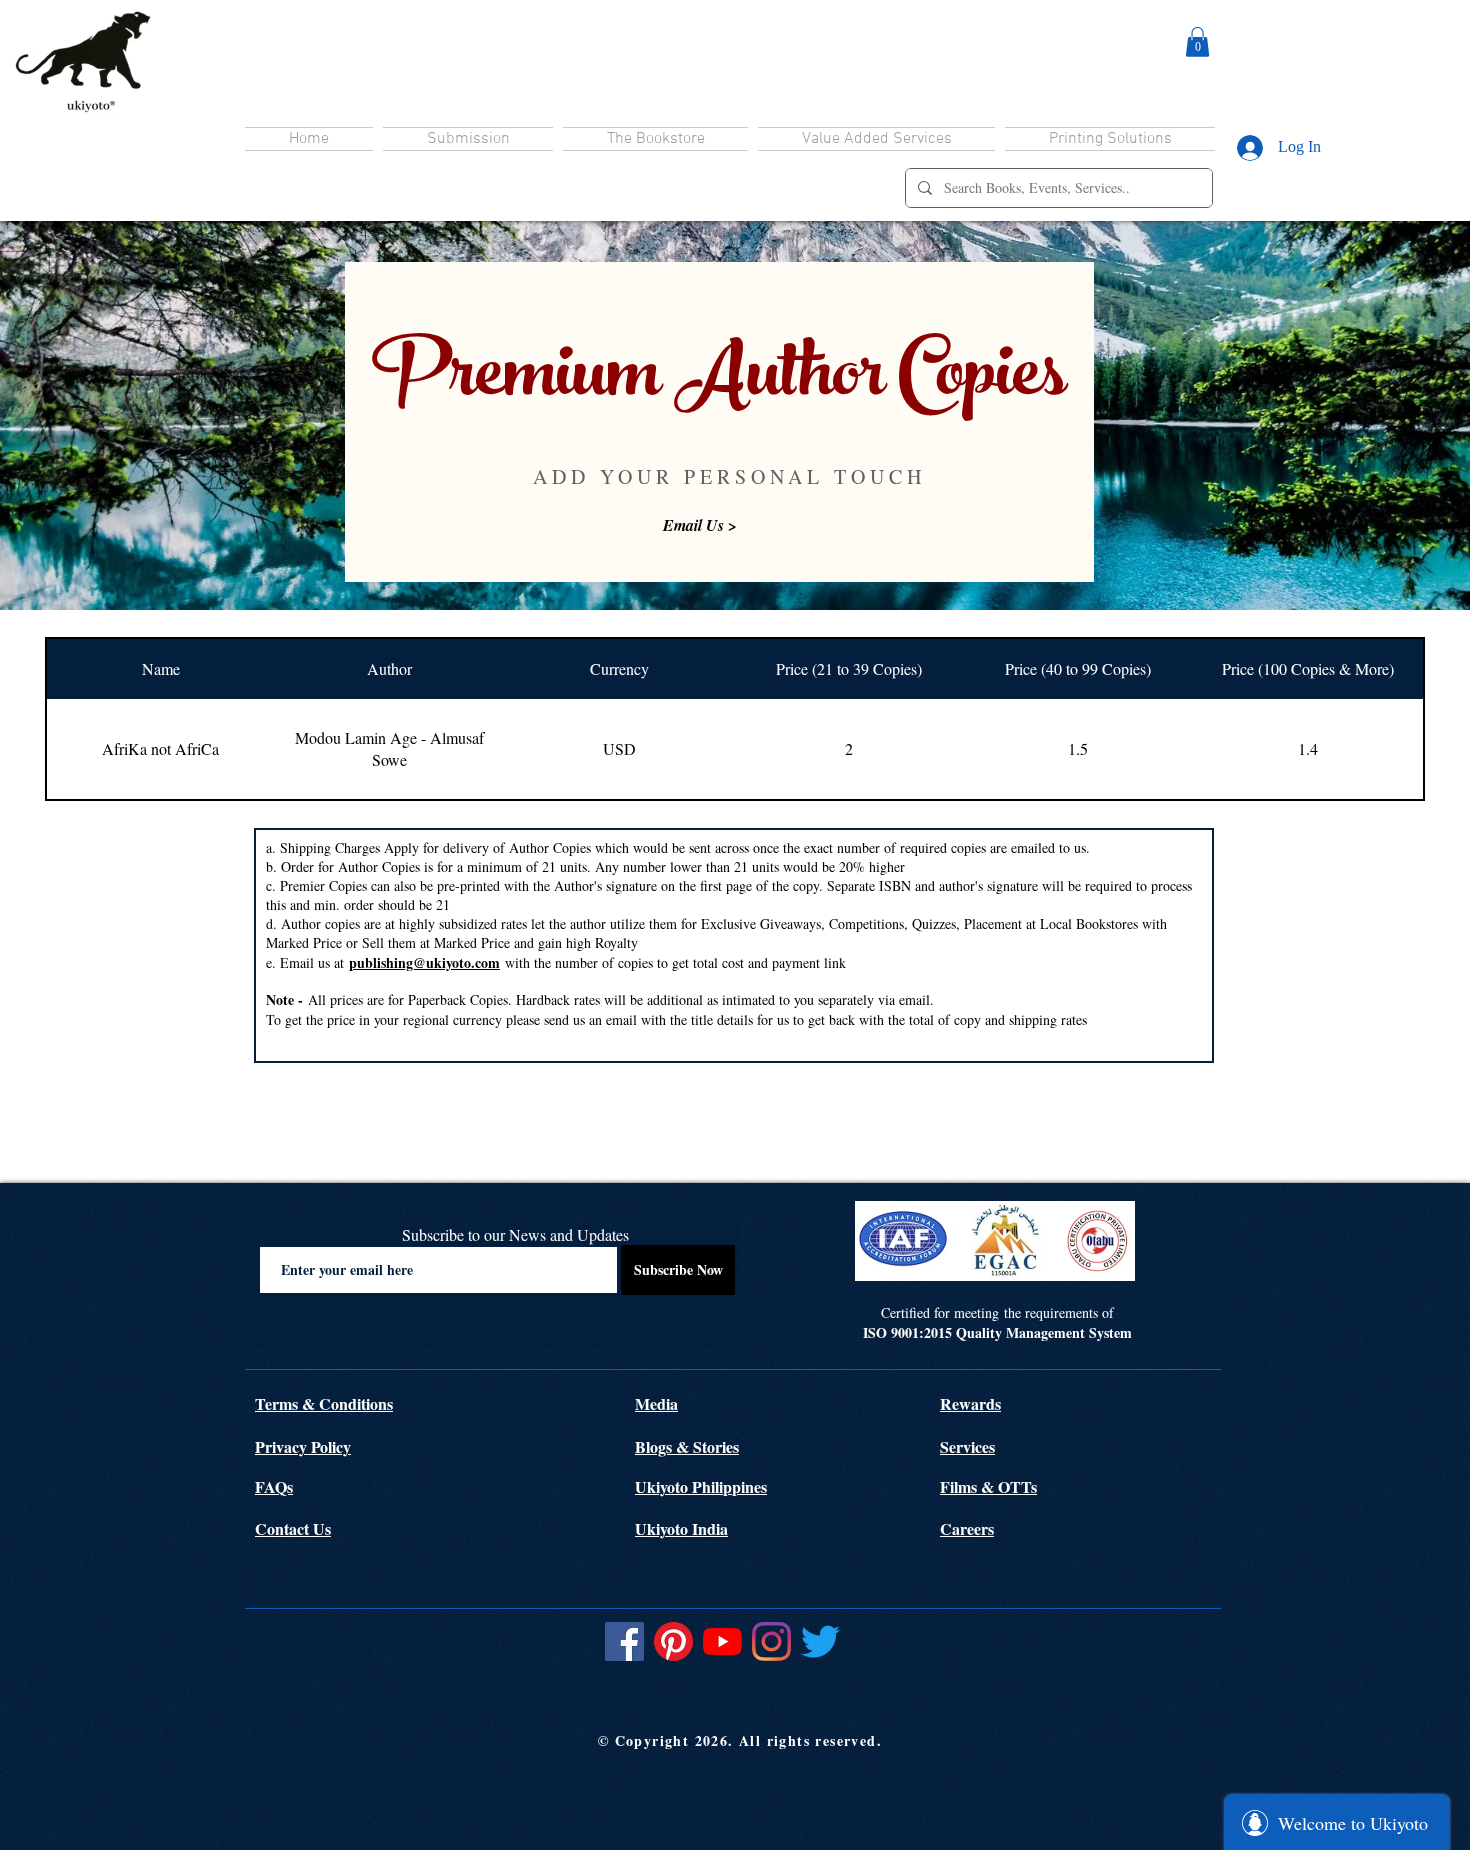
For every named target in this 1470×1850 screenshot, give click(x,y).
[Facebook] (624, 1641)
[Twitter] (820, 1641)
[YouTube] (722, 1641)
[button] (1197, 42)
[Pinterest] (673, 1641)
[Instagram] (771, 1641)
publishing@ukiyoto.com (424, 962)
